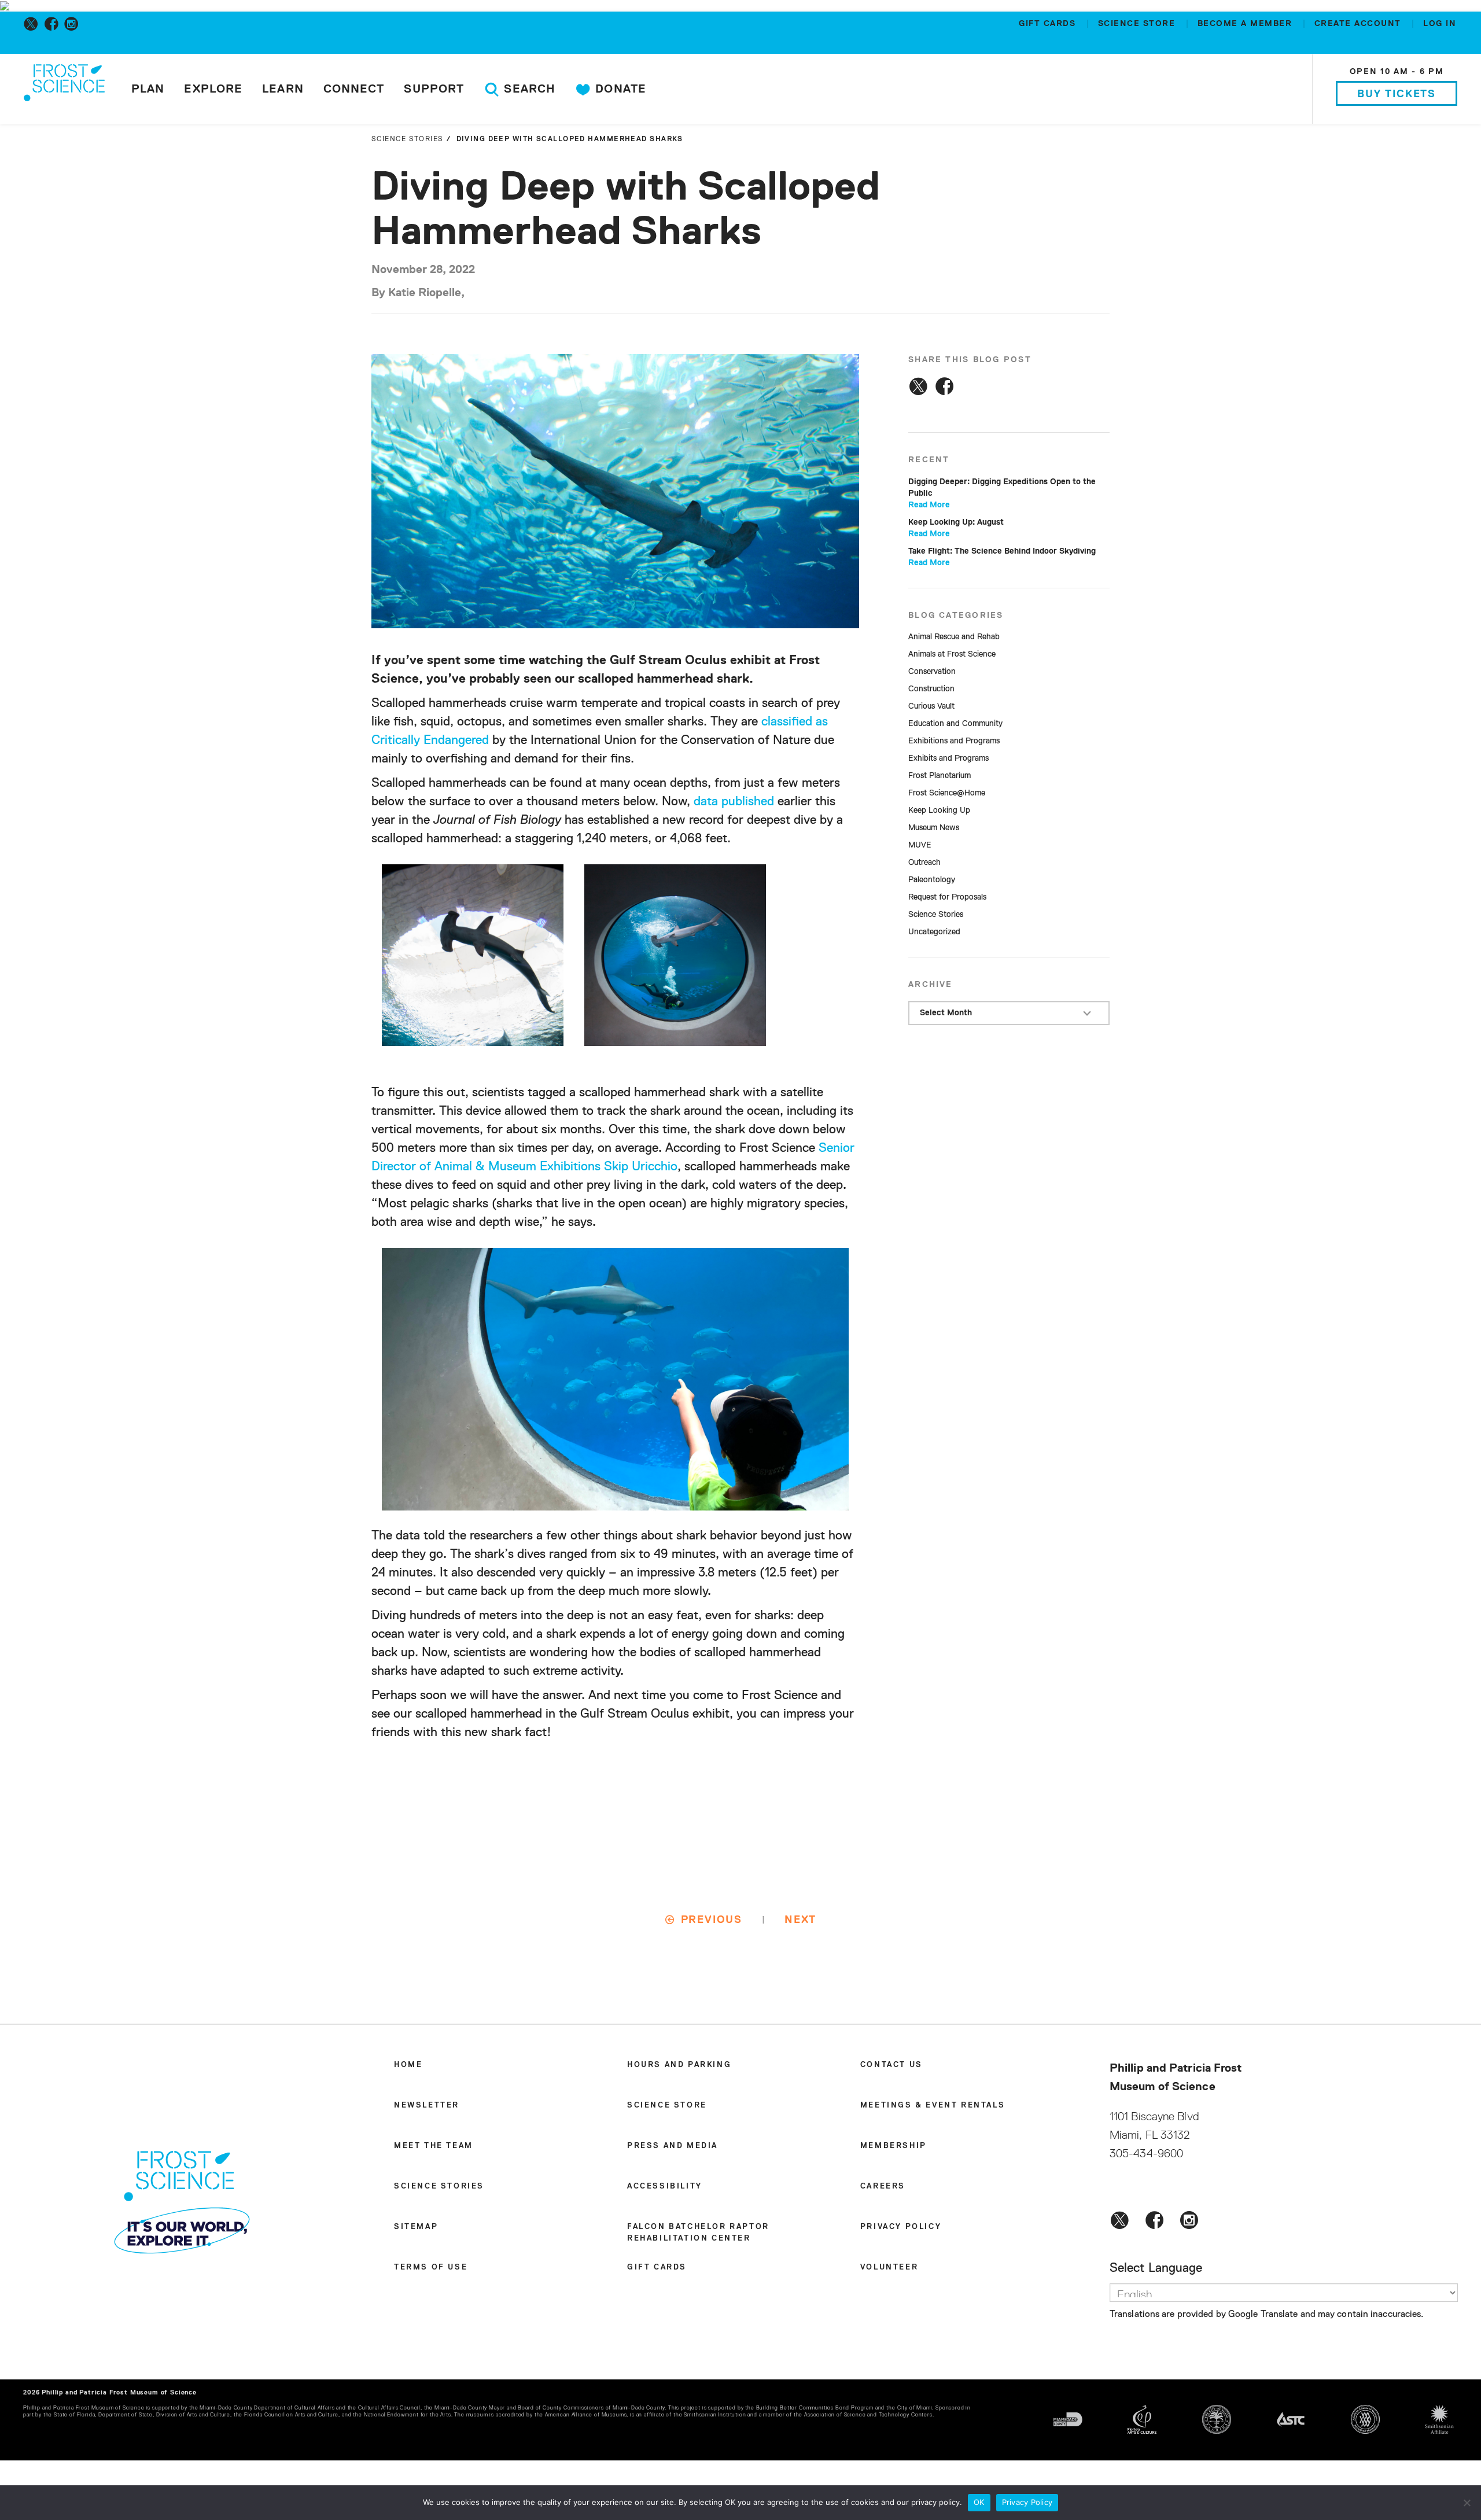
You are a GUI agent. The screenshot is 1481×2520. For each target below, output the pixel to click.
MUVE (920, 845)
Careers (883, 2186)
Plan (148, 89)
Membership (894, 2146)
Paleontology (932, 880)
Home (408, 2065)
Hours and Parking (679, 2065)
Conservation (932, 672)
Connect (354, 89)
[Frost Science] (64, 91)
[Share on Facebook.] (944, 386)
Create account (1360, 24)
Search (528, 89)
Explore (213, 89)
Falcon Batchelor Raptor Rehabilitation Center (698, 2233)
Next (800, 1920)
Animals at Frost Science (952, 654)
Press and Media (673, 2146)
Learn (283, 89)
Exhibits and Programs (948, 758)
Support (434, 89)
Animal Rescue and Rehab (954, 637)
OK (979, 2502)
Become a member (1246, 24)
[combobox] (1009, 1013)
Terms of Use (431, 2267)
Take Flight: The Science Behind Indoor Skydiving (1002, 551)
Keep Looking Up (939, 810)
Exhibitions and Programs (954, 741)
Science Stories (408, 139)
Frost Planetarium (940, 776)
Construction (931, 689)
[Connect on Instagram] (74, 24)
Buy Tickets (1397, 94)
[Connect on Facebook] (54, 24)
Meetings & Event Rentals (933, 2105)
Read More (929, 505)
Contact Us (891, 2065)
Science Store (1138, 24)
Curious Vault (931, 706)
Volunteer (889, 2267)
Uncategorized (934, 932)
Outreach (924, 863)
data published (732, 802)
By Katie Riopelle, (418, 293)
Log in (1440, 24)
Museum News (934, 828)
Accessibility (665, 2186)
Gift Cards (1049, 24)
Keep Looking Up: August (956, 522)
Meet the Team (434, 2146)
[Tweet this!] (918, 386)
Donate (619, 89)
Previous (712, 1920)
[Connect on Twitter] (33, 24)
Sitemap (416, 2227)
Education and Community (955, 724)
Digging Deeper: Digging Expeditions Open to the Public (1002, 488)
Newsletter (427, 2105)
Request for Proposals (947, 897)
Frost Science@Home (947, 793)
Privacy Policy (901, 2227)
